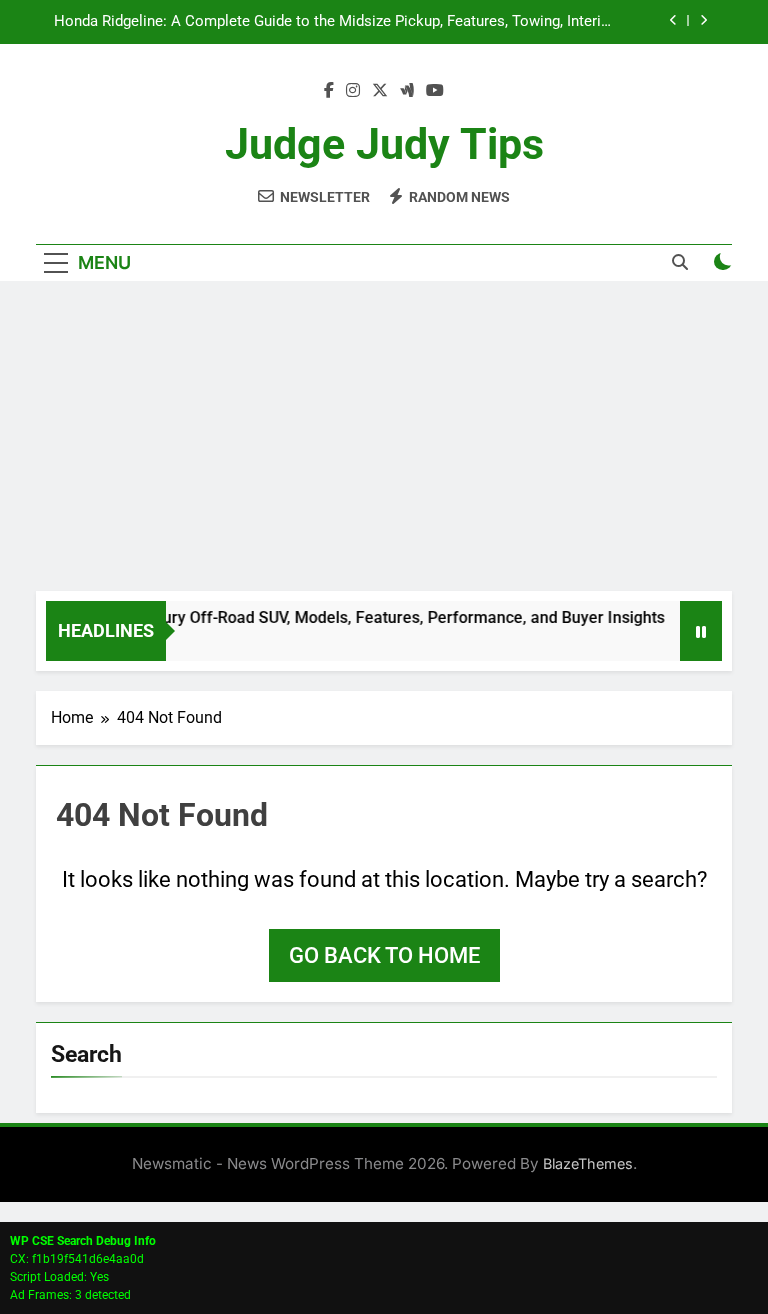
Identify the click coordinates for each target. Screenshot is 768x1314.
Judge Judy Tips (384, 144)
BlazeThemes (588, 1163)
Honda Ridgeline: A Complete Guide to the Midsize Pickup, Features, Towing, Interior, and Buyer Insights (335, 22)
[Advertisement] (384, 441)
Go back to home (384, 955)
